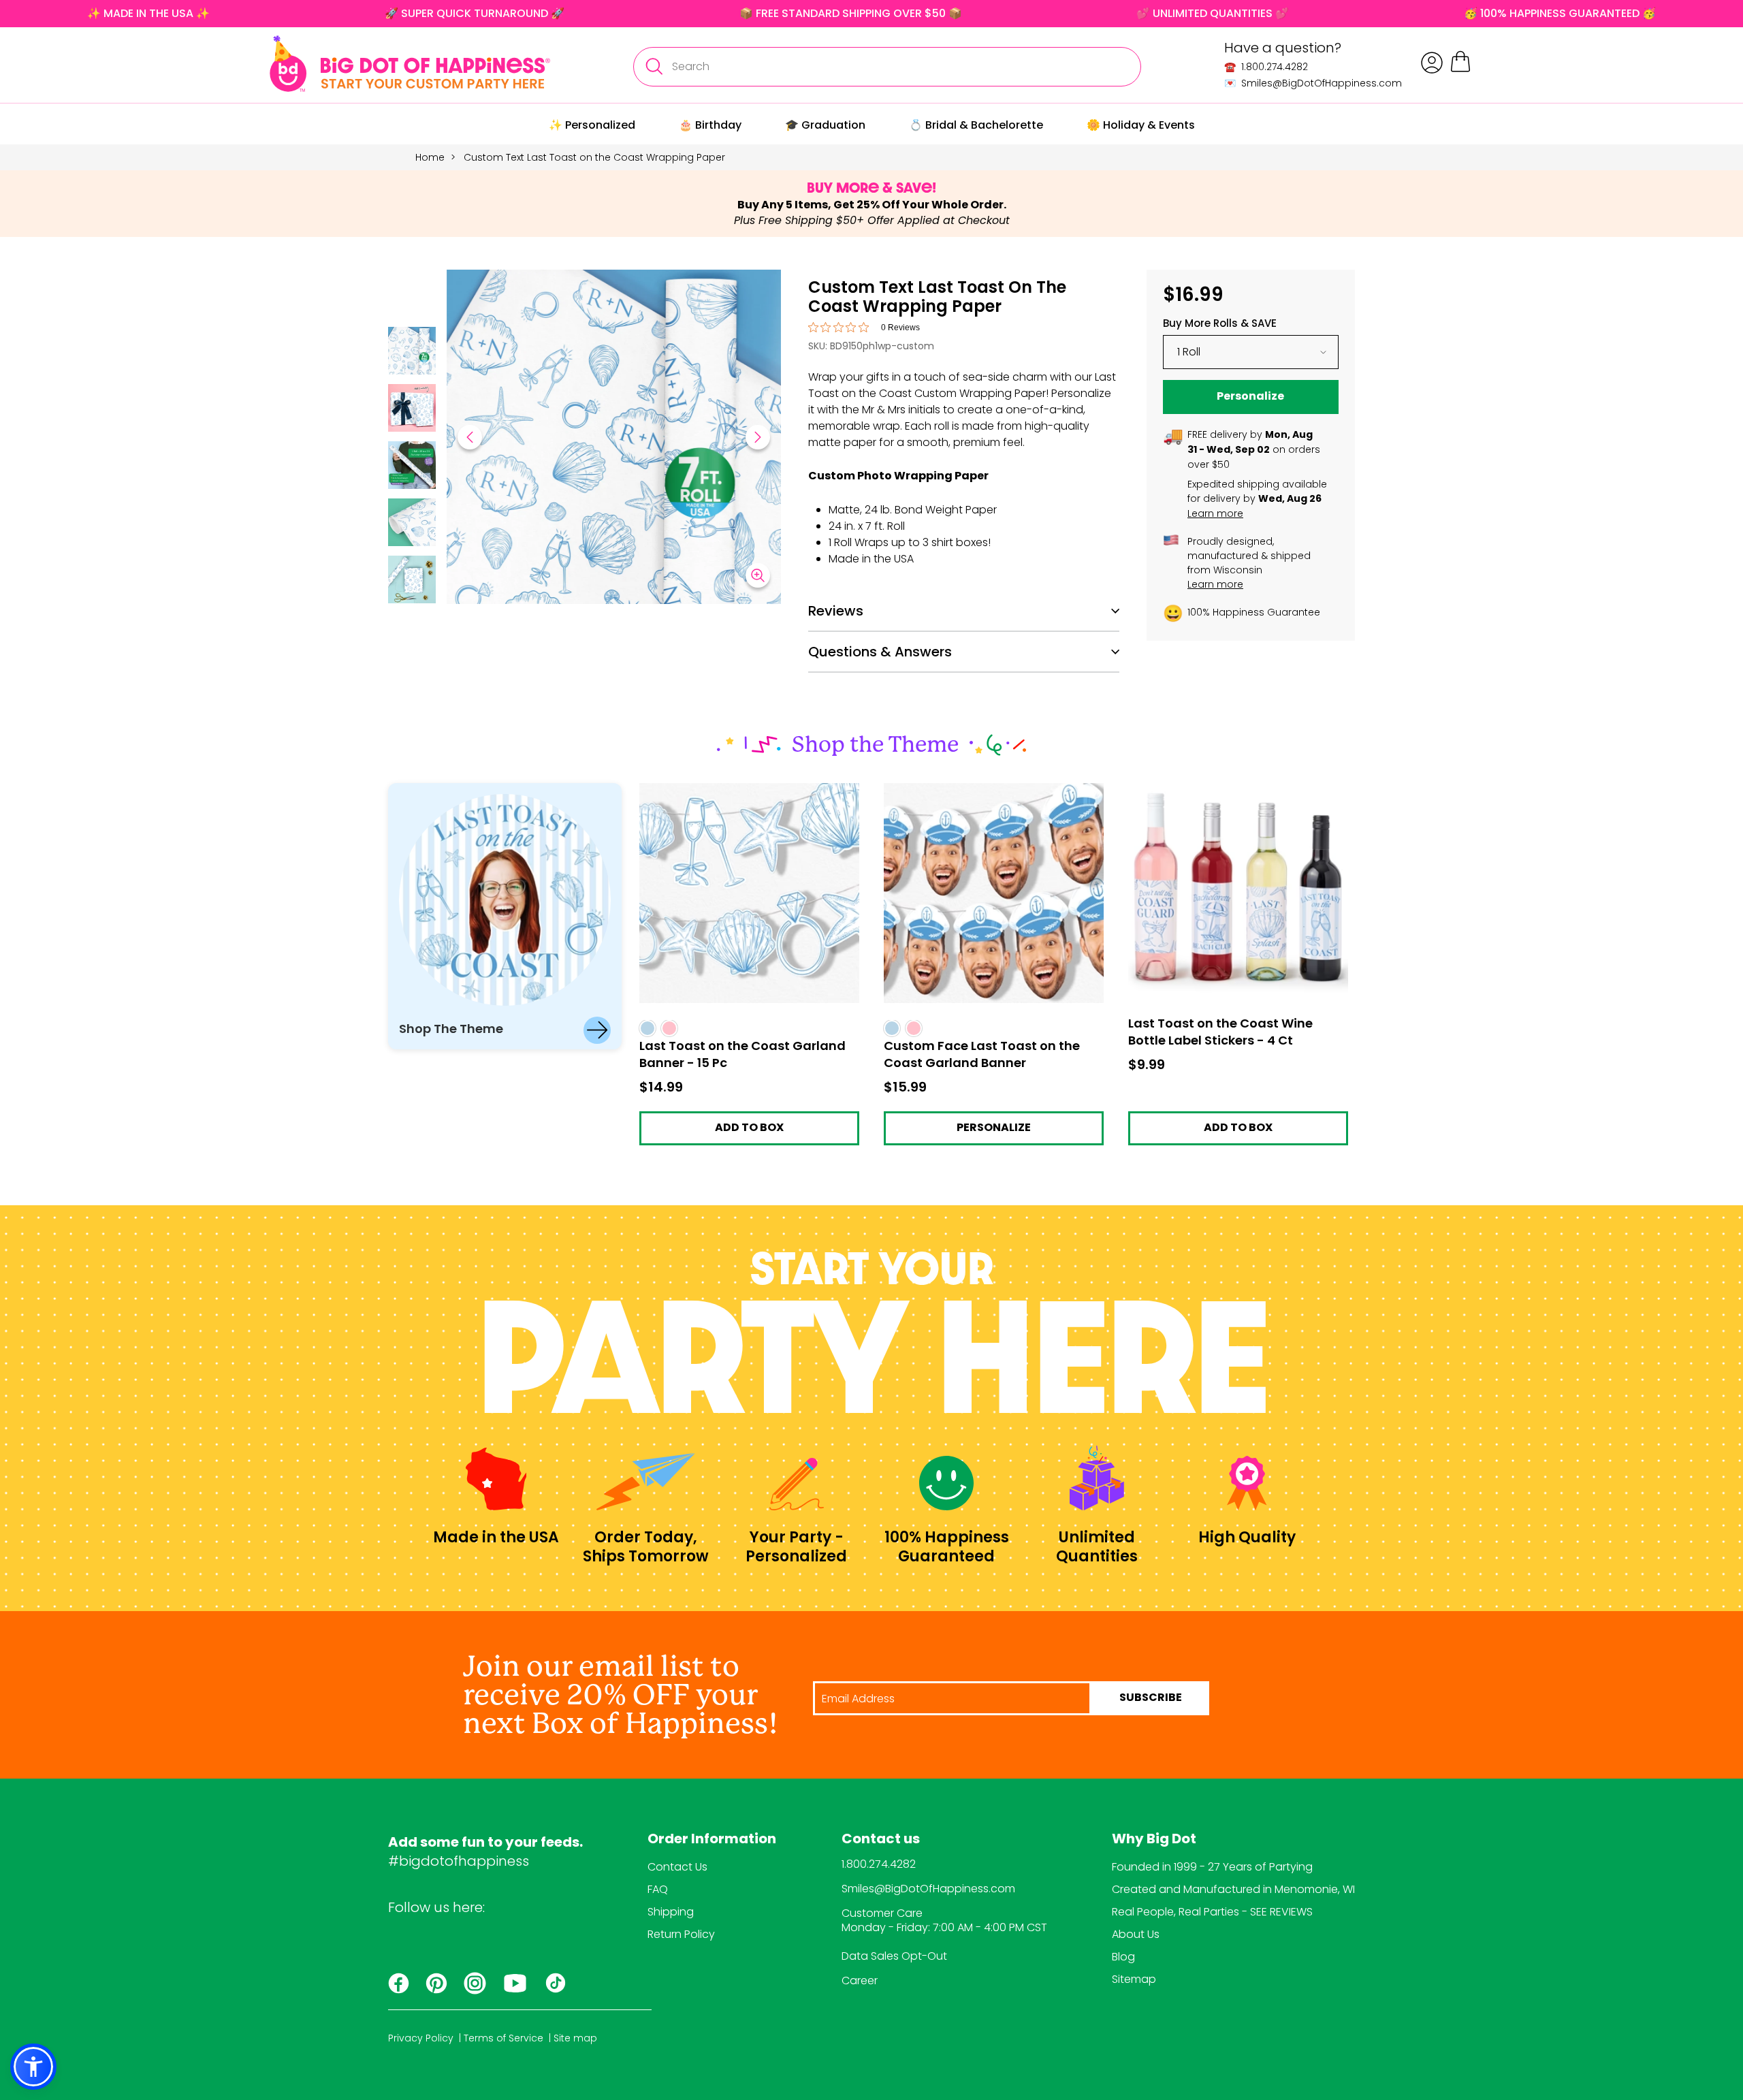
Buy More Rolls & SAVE (1220, 323)
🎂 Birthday (710, 125)
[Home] (410, 64)
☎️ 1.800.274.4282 (1266, 67)
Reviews (836, 611)
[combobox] (887, 67)
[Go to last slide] (470, 437)
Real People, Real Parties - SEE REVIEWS (1212, 1912)
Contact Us (677, 1867)
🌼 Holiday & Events (1141, 125)
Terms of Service (503, 2038)
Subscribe (1151, 1698)
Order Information (712, 1840)
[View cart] (1460, 70)
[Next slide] (758, 437)
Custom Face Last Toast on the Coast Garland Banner (984, 795)
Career (860, 1980)
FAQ (658, 1889)
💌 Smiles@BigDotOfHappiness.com (1313, 83)
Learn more (1215, 513)
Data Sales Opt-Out (894, 1956)
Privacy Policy (421, 2038)
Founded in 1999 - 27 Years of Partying (1212, 1867)
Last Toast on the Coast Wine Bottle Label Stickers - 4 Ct (1238, 795)
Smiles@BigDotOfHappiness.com (928, 1889)
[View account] (1432, 63)
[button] (412, 353)
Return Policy (681, 1934)
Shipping (671, 1912)
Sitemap (1134, 1979)
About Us (1136, 1934)
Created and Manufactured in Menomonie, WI (1233, 1889)
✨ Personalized (592, 125)
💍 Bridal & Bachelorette (976, 125)
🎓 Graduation (825, 125)
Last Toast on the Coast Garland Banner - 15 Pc (746, 795)
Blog (1123, 1957)
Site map (575, 2038)
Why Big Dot (1154, 1840)
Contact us (881, 1840)
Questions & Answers (880, 652)
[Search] (654, 67)
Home (430, 157)
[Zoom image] (758, 575)
